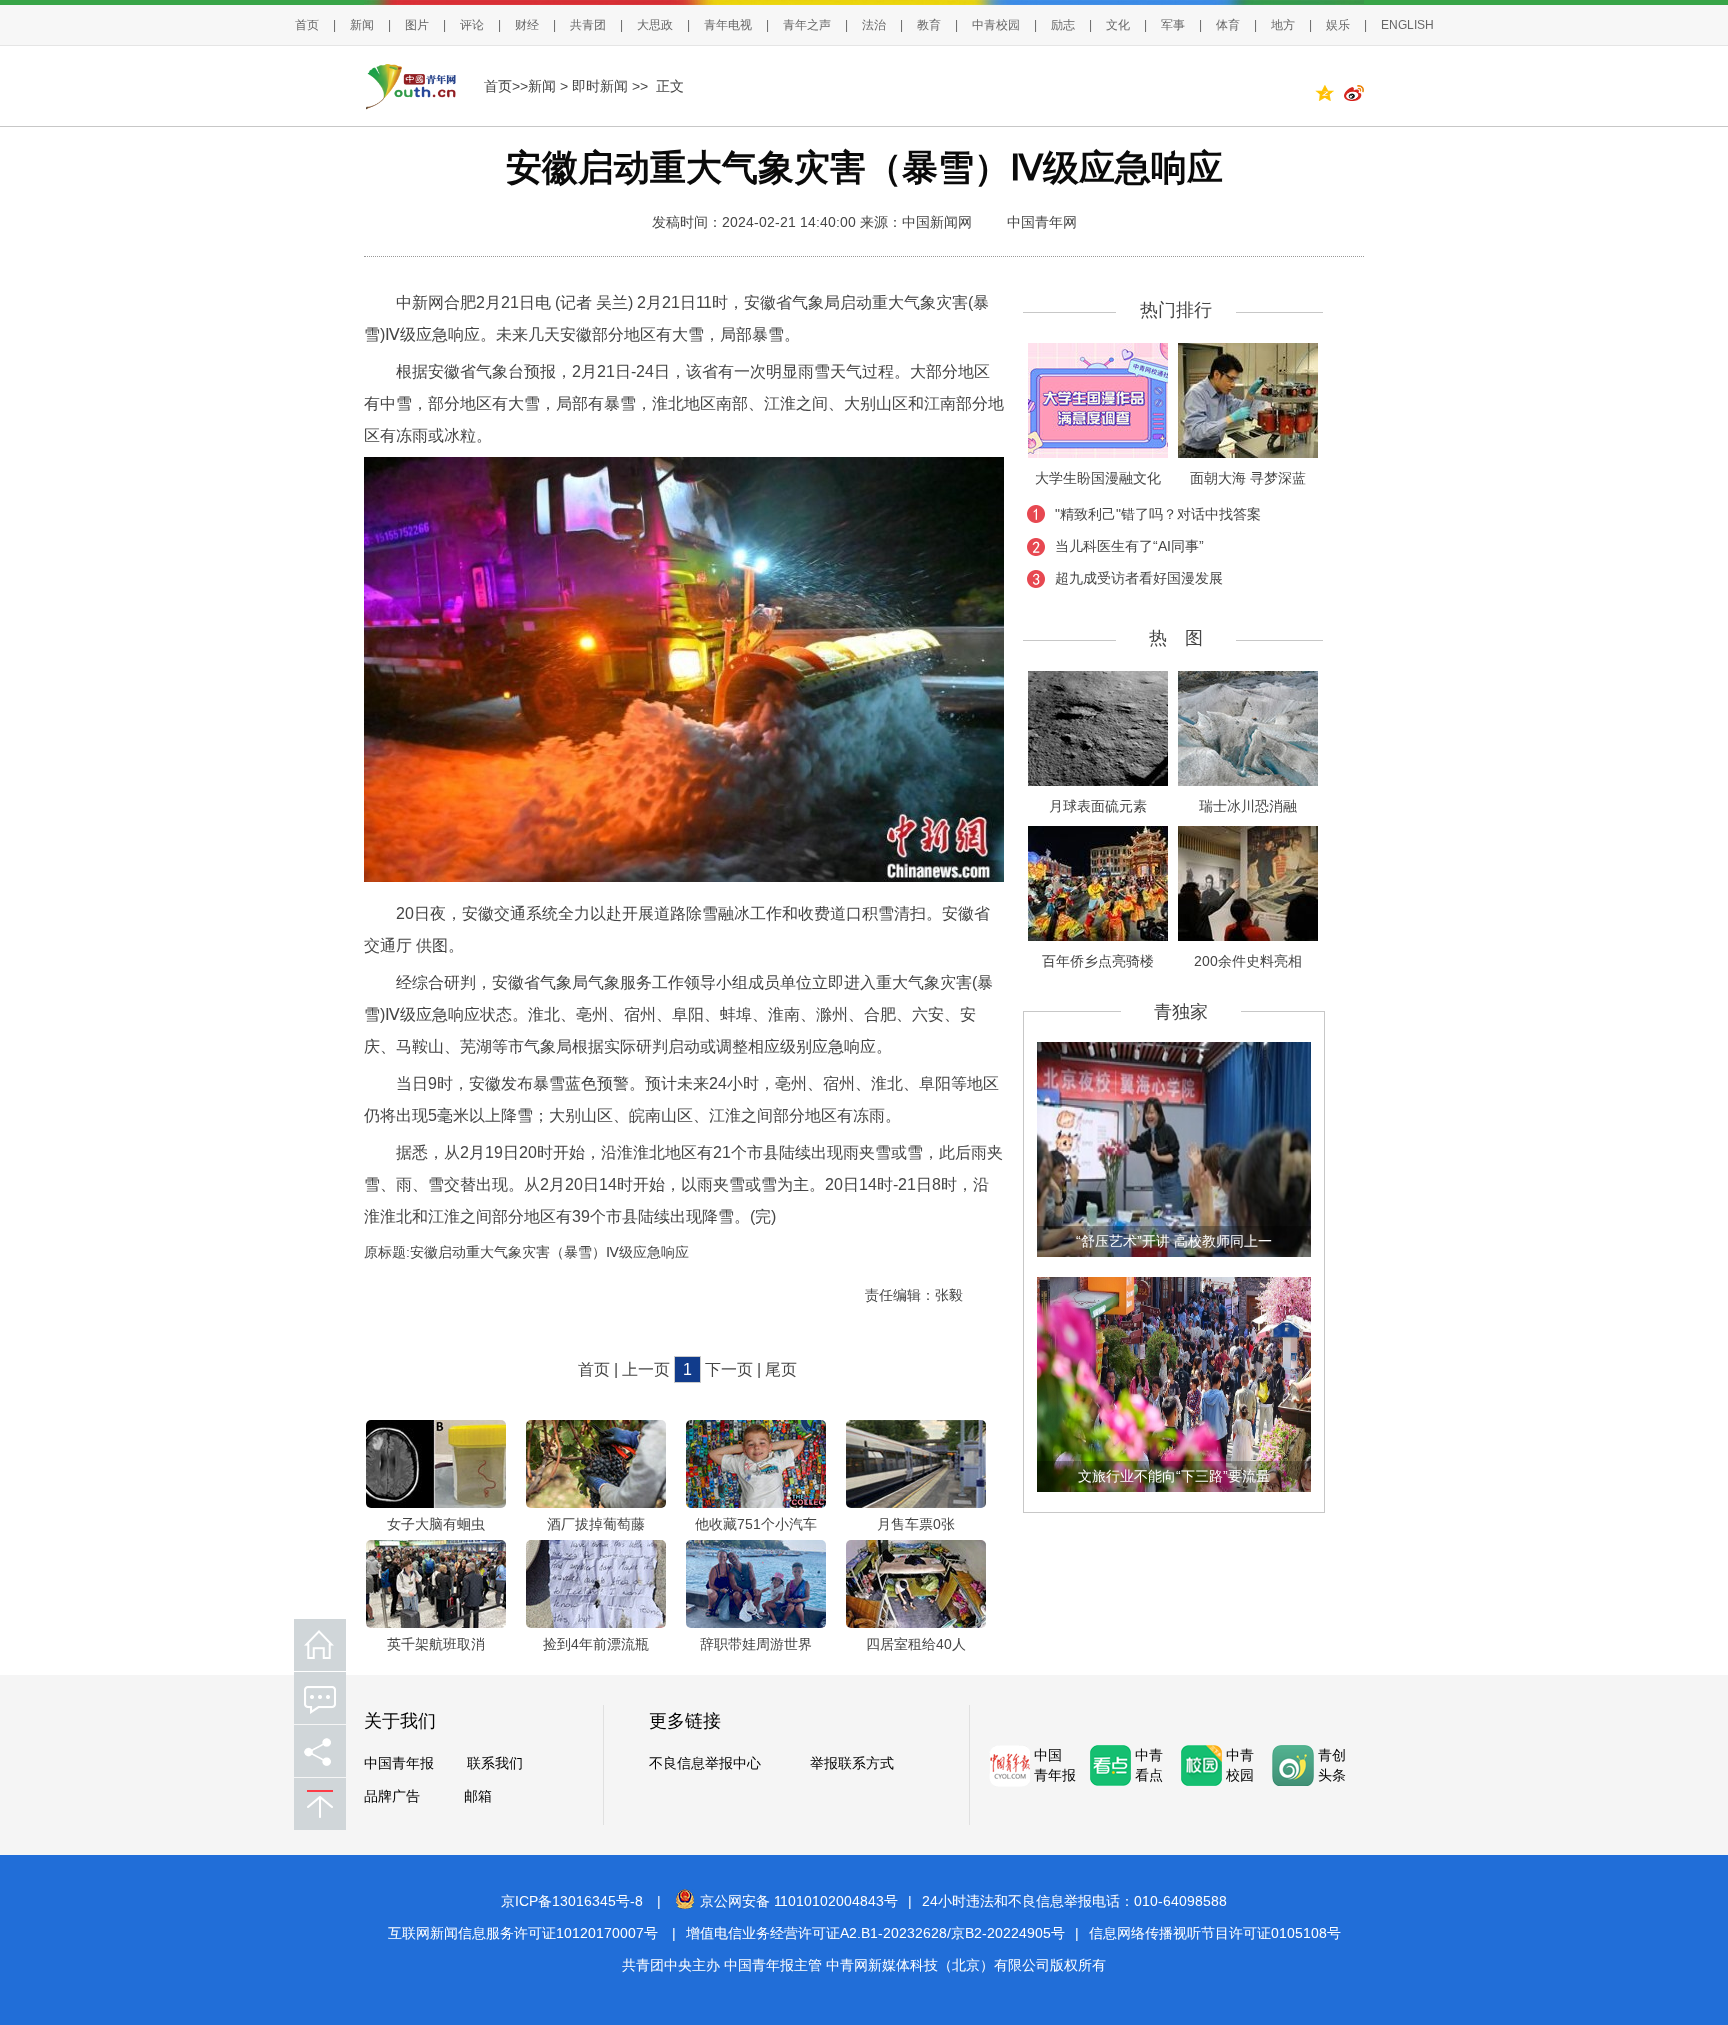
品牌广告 (392, 1796)
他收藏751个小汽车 (756, 1524)
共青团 (588, 25)
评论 (472, 25)
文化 (1118, 25)
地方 (1283, 25)
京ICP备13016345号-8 (572, 1901)
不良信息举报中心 (705, 1763)
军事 (1173, 25)
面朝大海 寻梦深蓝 (1248, 478)
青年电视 (728, 25)
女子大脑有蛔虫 (436, 1524)
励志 (1063, 25)
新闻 (362, 25)
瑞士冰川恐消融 (1248, 806)
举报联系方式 (852, 1763)
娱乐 (1338, 25)
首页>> (506, 86)
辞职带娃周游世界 (756, 1644)
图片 (417, 25)
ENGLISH (1407, 25)
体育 (1228, 25)
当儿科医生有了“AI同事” (1129, 546)
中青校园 (996, 25)
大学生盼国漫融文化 (1098, 478)
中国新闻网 (937, 222)
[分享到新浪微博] (1354, 96)
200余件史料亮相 (1248, 961)
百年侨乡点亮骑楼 (1098, 961)
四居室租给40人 (916, 1644)
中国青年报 (399, 1763)
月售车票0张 (916, 1524)
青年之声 (807, 25)
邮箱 (478, 1796)
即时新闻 (600, 86)
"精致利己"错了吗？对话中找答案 (1158, 514)
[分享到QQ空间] (1329, 96)
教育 (929, 25)
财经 (527, 25)
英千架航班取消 (436, 1644)
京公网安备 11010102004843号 (799, 1901)
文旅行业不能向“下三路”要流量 (1174, 1476)
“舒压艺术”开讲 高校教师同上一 (1174, 1241)
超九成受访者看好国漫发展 (1139, 578)
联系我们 (495, 1763)
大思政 (655, 25)
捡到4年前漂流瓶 (596, 1644)
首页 (307, 25)
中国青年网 (1042, 222)
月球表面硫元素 (1098, 806)
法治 (874, 25)
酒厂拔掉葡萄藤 (596, 1524)
